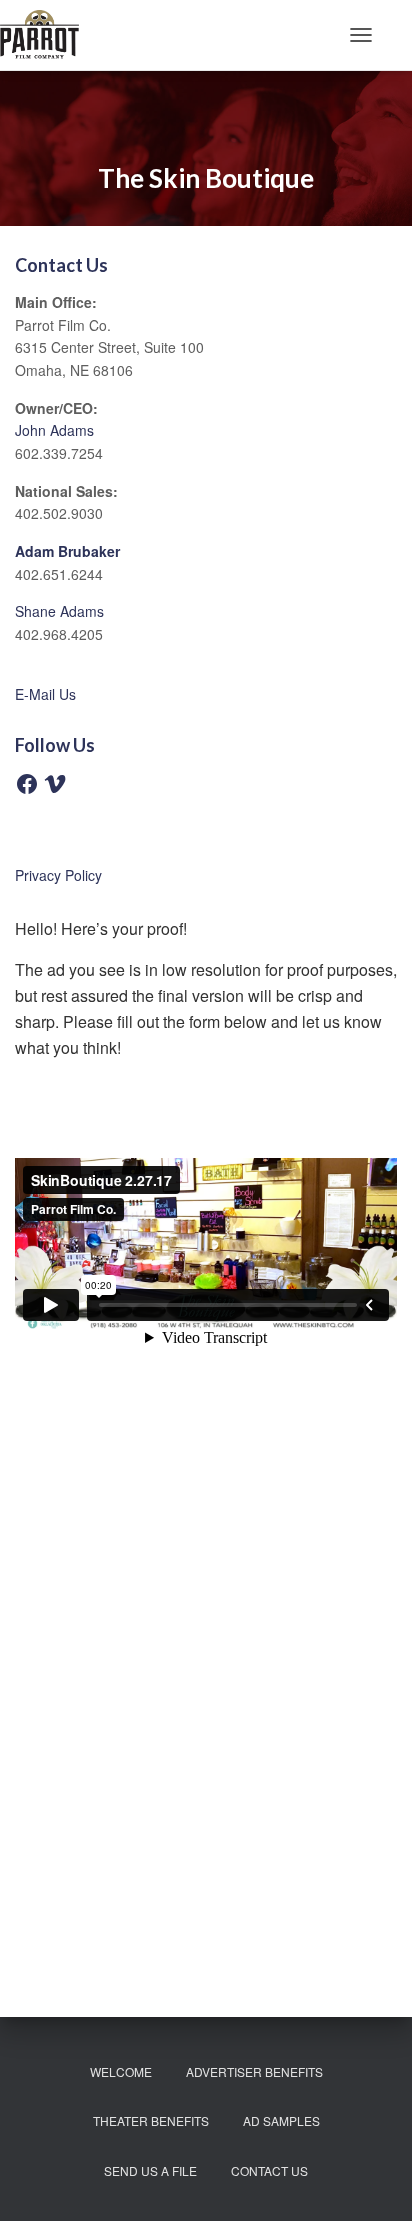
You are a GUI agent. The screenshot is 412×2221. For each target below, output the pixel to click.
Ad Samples (281, 2120)
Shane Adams (59, 611)
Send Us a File (150, 2170)
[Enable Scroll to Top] (372, 2181)
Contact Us (269, 2170)
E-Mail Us (45, 694)
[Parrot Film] (47, 35)
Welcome (121, 2071)
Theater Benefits (151, 2120)
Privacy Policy (58, 875)
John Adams (54, 430)
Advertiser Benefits (254, 2071)
